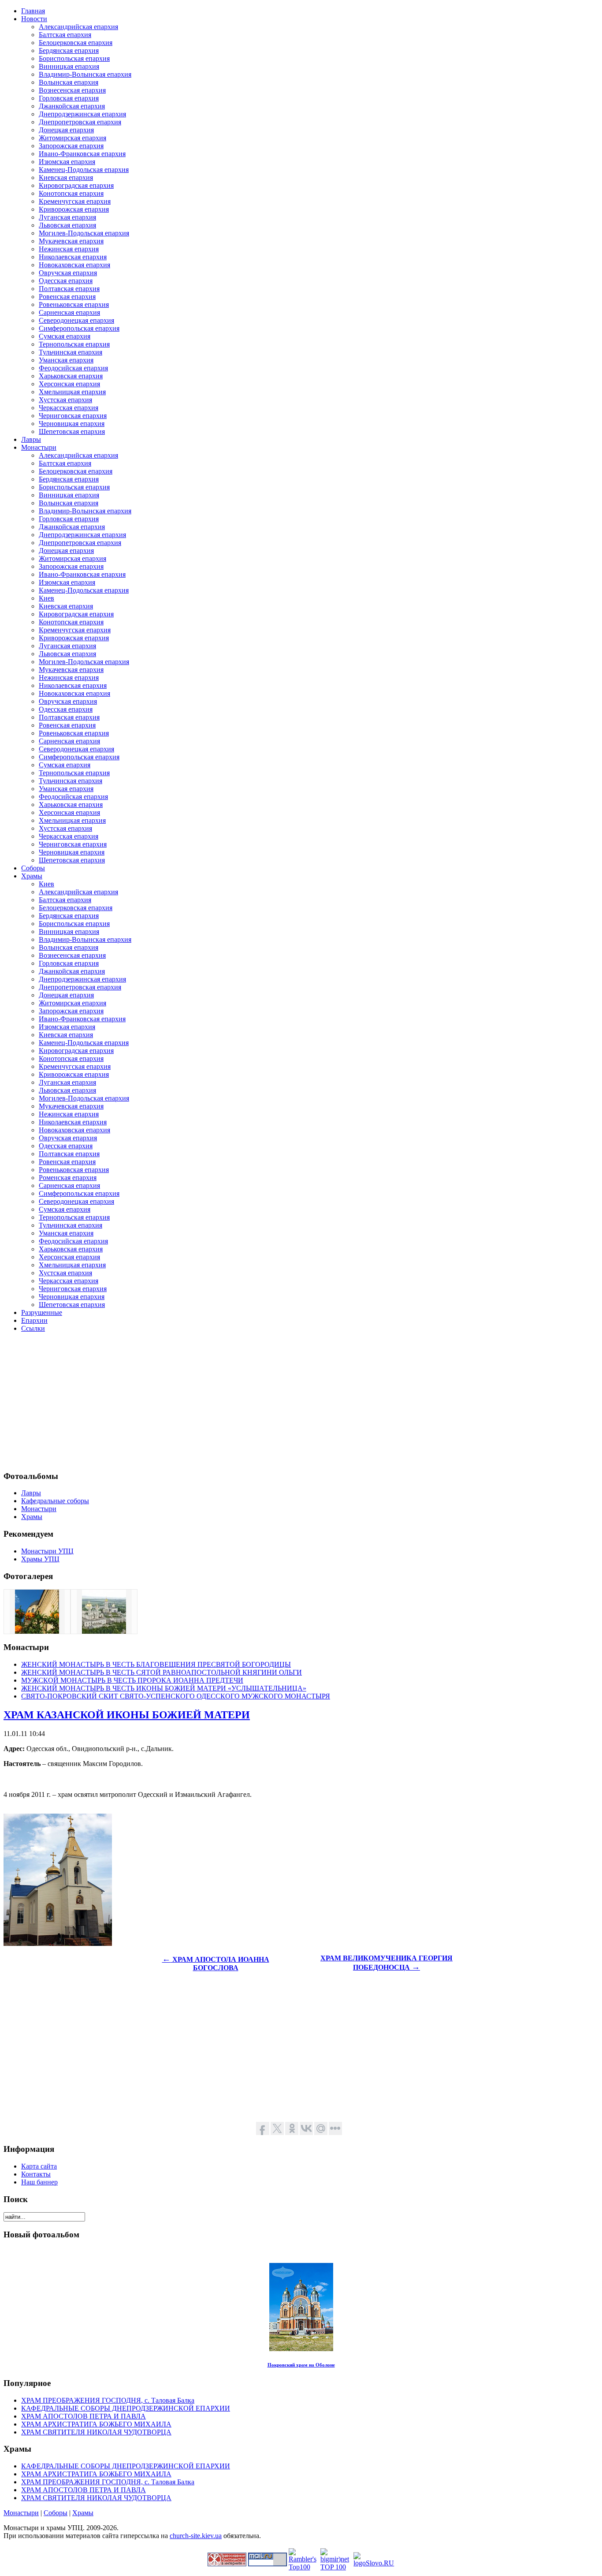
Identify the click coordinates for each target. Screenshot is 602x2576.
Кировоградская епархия (76, 185)
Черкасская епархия (69, 408)
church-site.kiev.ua (196, 2536)
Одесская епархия (66, 281)
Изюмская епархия (67, 162)
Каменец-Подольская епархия (84, 170)
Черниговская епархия (73, 416)
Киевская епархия (66, 177)
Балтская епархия (65, 35)
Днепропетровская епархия (80, 122)
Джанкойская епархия (72, 106)
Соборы (56, 2513)
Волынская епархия (69, 82)
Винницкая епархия (69, 66)
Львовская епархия (67, 225)
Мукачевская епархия (71, 241)
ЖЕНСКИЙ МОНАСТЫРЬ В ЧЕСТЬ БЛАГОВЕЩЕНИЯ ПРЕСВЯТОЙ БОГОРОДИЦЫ (156, 1664)
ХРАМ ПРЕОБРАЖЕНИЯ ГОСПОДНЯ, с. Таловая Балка (108, 2400)
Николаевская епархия (73, 257)
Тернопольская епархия (74, 344)
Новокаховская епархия (74, 265)
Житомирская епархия (72, 138)
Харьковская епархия (71, 376)
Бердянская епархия (69, 50)
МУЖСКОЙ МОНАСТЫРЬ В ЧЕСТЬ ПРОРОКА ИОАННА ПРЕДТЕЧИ (132, 1680)
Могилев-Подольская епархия (84, 233)
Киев (46, 598)
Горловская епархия (69, 98)
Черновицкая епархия (72, 424)
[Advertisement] (268, 1401)
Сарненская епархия (69, 312)
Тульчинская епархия (71, 352)
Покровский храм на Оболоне (301, 2365)
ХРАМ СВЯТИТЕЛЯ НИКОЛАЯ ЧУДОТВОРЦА (96, 2432)
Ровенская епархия (67, 297)
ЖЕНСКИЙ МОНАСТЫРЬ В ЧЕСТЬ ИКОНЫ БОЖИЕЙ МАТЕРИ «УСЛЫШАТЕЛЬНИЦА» (164, 1688)
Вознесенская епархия (72, 90)
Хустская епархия (65, 400)
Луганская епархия (67, 217)
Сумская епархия (65, 336)
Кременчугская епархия (75, 201)
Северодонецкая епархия (76, 320)
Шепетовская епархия (72, 431)
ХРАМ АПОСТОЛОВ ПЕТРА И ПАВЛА (84, 2416)
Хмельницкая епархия (72, 392)
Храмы (83, 2513)
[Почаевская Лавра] (104, 1631)
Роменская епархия (68, 1178)
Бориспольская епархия (74, 58)
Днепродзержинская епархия (82, 114)
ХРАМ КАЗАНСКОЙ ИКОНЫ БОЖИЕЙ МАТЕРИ (127, 1715)
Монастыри (21, 2513)
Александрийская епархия (78, 27)
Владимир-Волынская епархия (85, 74)
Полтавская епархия (69, 289)
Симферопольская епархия (79, 328)
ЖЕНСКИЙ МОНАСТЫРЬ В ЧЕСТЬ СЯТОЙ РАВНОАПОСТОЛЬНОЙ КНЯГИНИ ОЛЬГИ (162, 1672)
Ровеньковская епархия (74, 304)
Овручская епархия (68, 273)
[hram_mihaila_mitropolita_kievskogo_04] (37, 1631)
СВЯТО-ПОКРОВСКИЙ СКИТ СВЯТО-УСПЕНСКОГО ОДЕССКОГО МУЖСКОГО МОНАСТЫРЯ (176, 1696)
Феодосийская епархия (73, 368)
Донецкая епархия (66, 130)
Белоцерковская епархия (76, 43)
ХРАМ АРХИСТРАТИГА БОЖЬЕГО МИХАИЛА (96, 2424)
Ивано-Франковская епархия (82, 154)
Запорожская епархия (71, 146)
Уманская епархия (66, 360)
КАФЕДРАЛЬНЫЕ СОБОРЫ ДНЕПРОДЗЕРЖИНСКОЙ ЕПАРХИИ (126, 2408)
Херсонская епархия (69, 384)
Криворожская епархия (74, 209)
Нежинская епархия (69, 249)
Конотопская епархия (71, 193)
